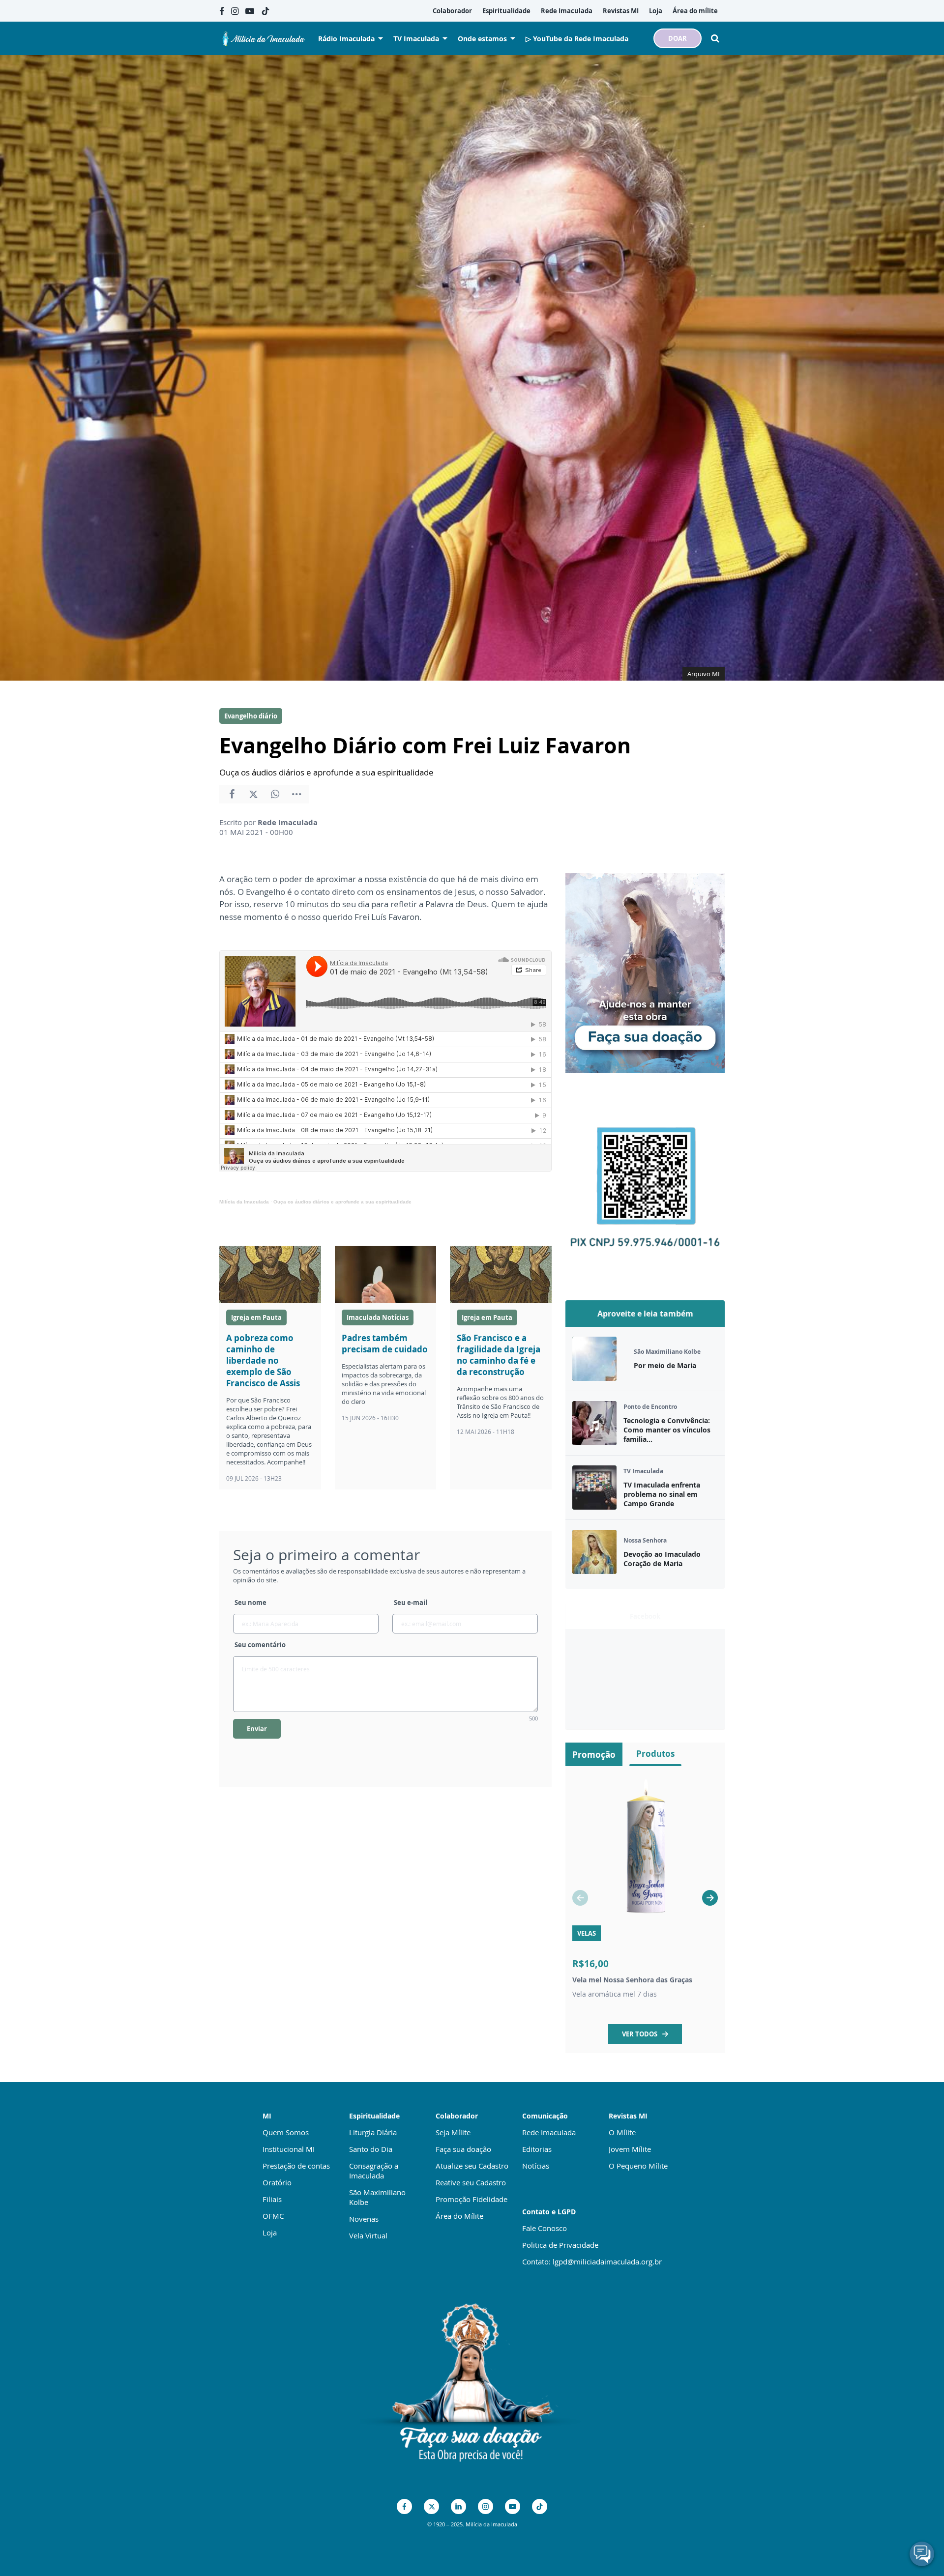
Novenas (364, 2219)
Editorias (537, 2149)
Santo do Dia (371, 2149)
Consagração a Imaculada (374, 2171)
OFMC (273, 2216)
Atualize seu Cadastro (472, 2166)
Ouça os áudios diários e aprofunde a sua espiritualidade (342, 1202)
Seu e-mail (411, 1603)
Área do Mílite (459, 2216)
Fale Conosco (545, 2228)
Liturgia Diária (373, 2132)
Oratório (277, 2182)
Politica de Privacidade (560, 2245)
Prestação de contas (296, 2166)
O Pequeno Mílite (638, 2166)
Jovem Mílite (630, 2149)
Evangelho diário (251, 716)
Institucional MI (289, 2149)
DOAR (678, 38)
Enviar (257, 1729)
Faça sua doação (463, 2149)
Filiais (272, 2199)
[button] (710, 1898)
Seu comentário (260, 1645)
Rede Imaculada (549, 2132)
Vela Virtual (368, 2235)
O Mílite (622, 2132)
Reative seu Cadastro (471, 2182)
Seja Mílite (453, 2132)
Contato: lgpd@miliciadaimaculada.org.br (592, 2261)
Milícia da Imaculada (244, 1202)
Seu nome (251, 1603)
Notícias (536, 2166)
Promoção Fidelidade (472, 2199)
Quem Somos (286, 2132)
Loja (270, 2233)
